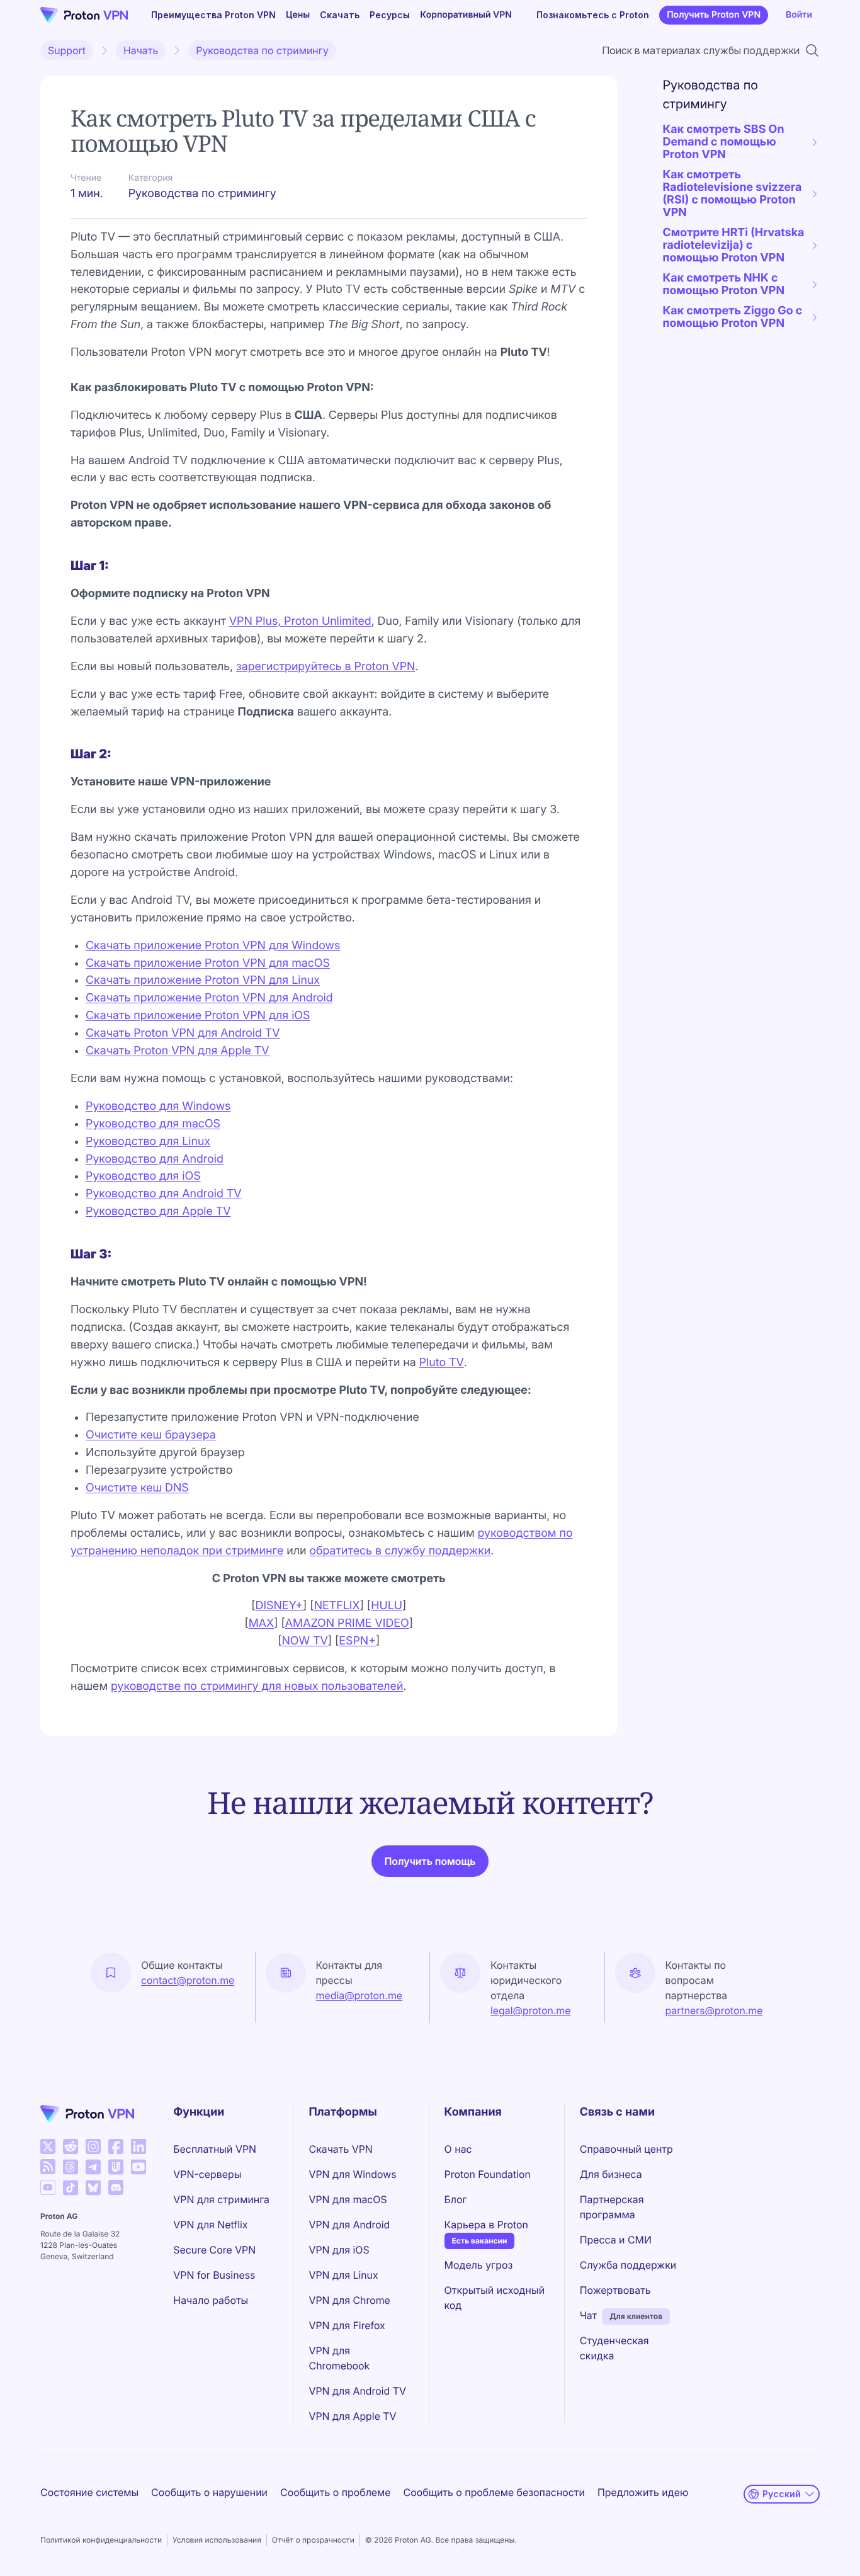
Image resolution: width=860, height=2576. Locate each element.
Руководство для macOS (153, 1124)
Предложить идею (643, 2492)
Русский (782, 2494)
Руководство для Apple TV (158, 1211)
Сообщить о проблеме (336, 2492)
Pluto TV (442, 1363)
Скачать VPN (340, 2149)
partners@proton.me (714, 2010)
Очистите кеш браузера (151, 1435)
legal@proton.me (530, 2010)
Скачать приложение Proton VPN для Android (209, 998)
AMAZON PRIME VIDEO (347, 1623)
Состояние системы (89, 2492)
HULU (387, 1606)
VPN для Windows (352, 2174)
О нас (458, 2149)
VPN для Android (349, 2225)
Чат (588, 2315)
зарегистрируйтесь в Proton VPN (325, 667)
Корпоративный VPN (466, 15)
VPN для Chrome (349, 2300)
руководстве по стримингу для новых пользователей (257, 1686)
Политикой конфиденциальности (101, 2540)
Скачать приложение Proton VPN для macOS (208, 963)
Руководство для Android (155, 1159)
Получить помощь (430, 1861)
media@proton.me (359, 1995)
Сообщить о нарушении (209, 2492)
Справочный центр (626, 2149)
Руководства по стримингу (262, 50)
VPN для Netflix (210, 2225)
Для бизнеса (611, 2174)
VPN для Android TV (357, 2391)
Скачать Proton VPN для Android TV (183, 1033)
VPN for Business (214, 2275)
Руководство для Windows (158, 1106)
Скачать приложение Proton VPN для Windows (213, 946)
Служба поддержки (628, 2265)
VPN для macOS (348, 2199)
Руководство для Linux (148, 1142)
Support (67, 50)
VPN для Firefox (347, 2325)
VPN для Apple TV (352, 2416)
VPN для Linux (343, 2275)
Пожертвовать (615, 2290)
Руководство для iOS (143, 1176)
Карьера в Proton (486, 2224)
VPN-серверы (207, 2174)
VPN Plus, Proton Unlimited (300, 621)
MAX (261, 1623)
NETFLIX (337, 1606)
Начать (141, 50)
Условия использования (217, 2540)
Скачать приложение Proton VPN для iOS (198, 1016)
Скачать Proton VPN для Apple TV (178, 1051)
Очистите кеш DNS (137, 1488)
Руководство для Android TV (163, 1194)
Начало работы (211, 2300)
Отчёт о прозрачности (313, 2540)
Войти (799, 15)
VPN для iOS (339, 2250)
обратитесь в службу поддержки (400, 1551)
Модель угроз (479, 2265)
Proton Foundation (488, 2174)
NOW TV (304, 1641)
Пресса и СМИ (616, 2240)
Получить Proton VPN (714, 15)
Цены (298, 15)
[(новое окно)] (48, 2146)
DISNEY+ (280, 1606)
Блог (456, 2199)
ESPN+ (357, 1641)
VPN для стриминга (221, 2199)
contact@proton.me (188, 1980)
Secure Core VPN (214, 2250)
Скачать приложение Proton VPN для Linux (203, 980)
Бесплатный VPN (215, 2149)
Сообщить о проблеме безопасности (494, 2492)
